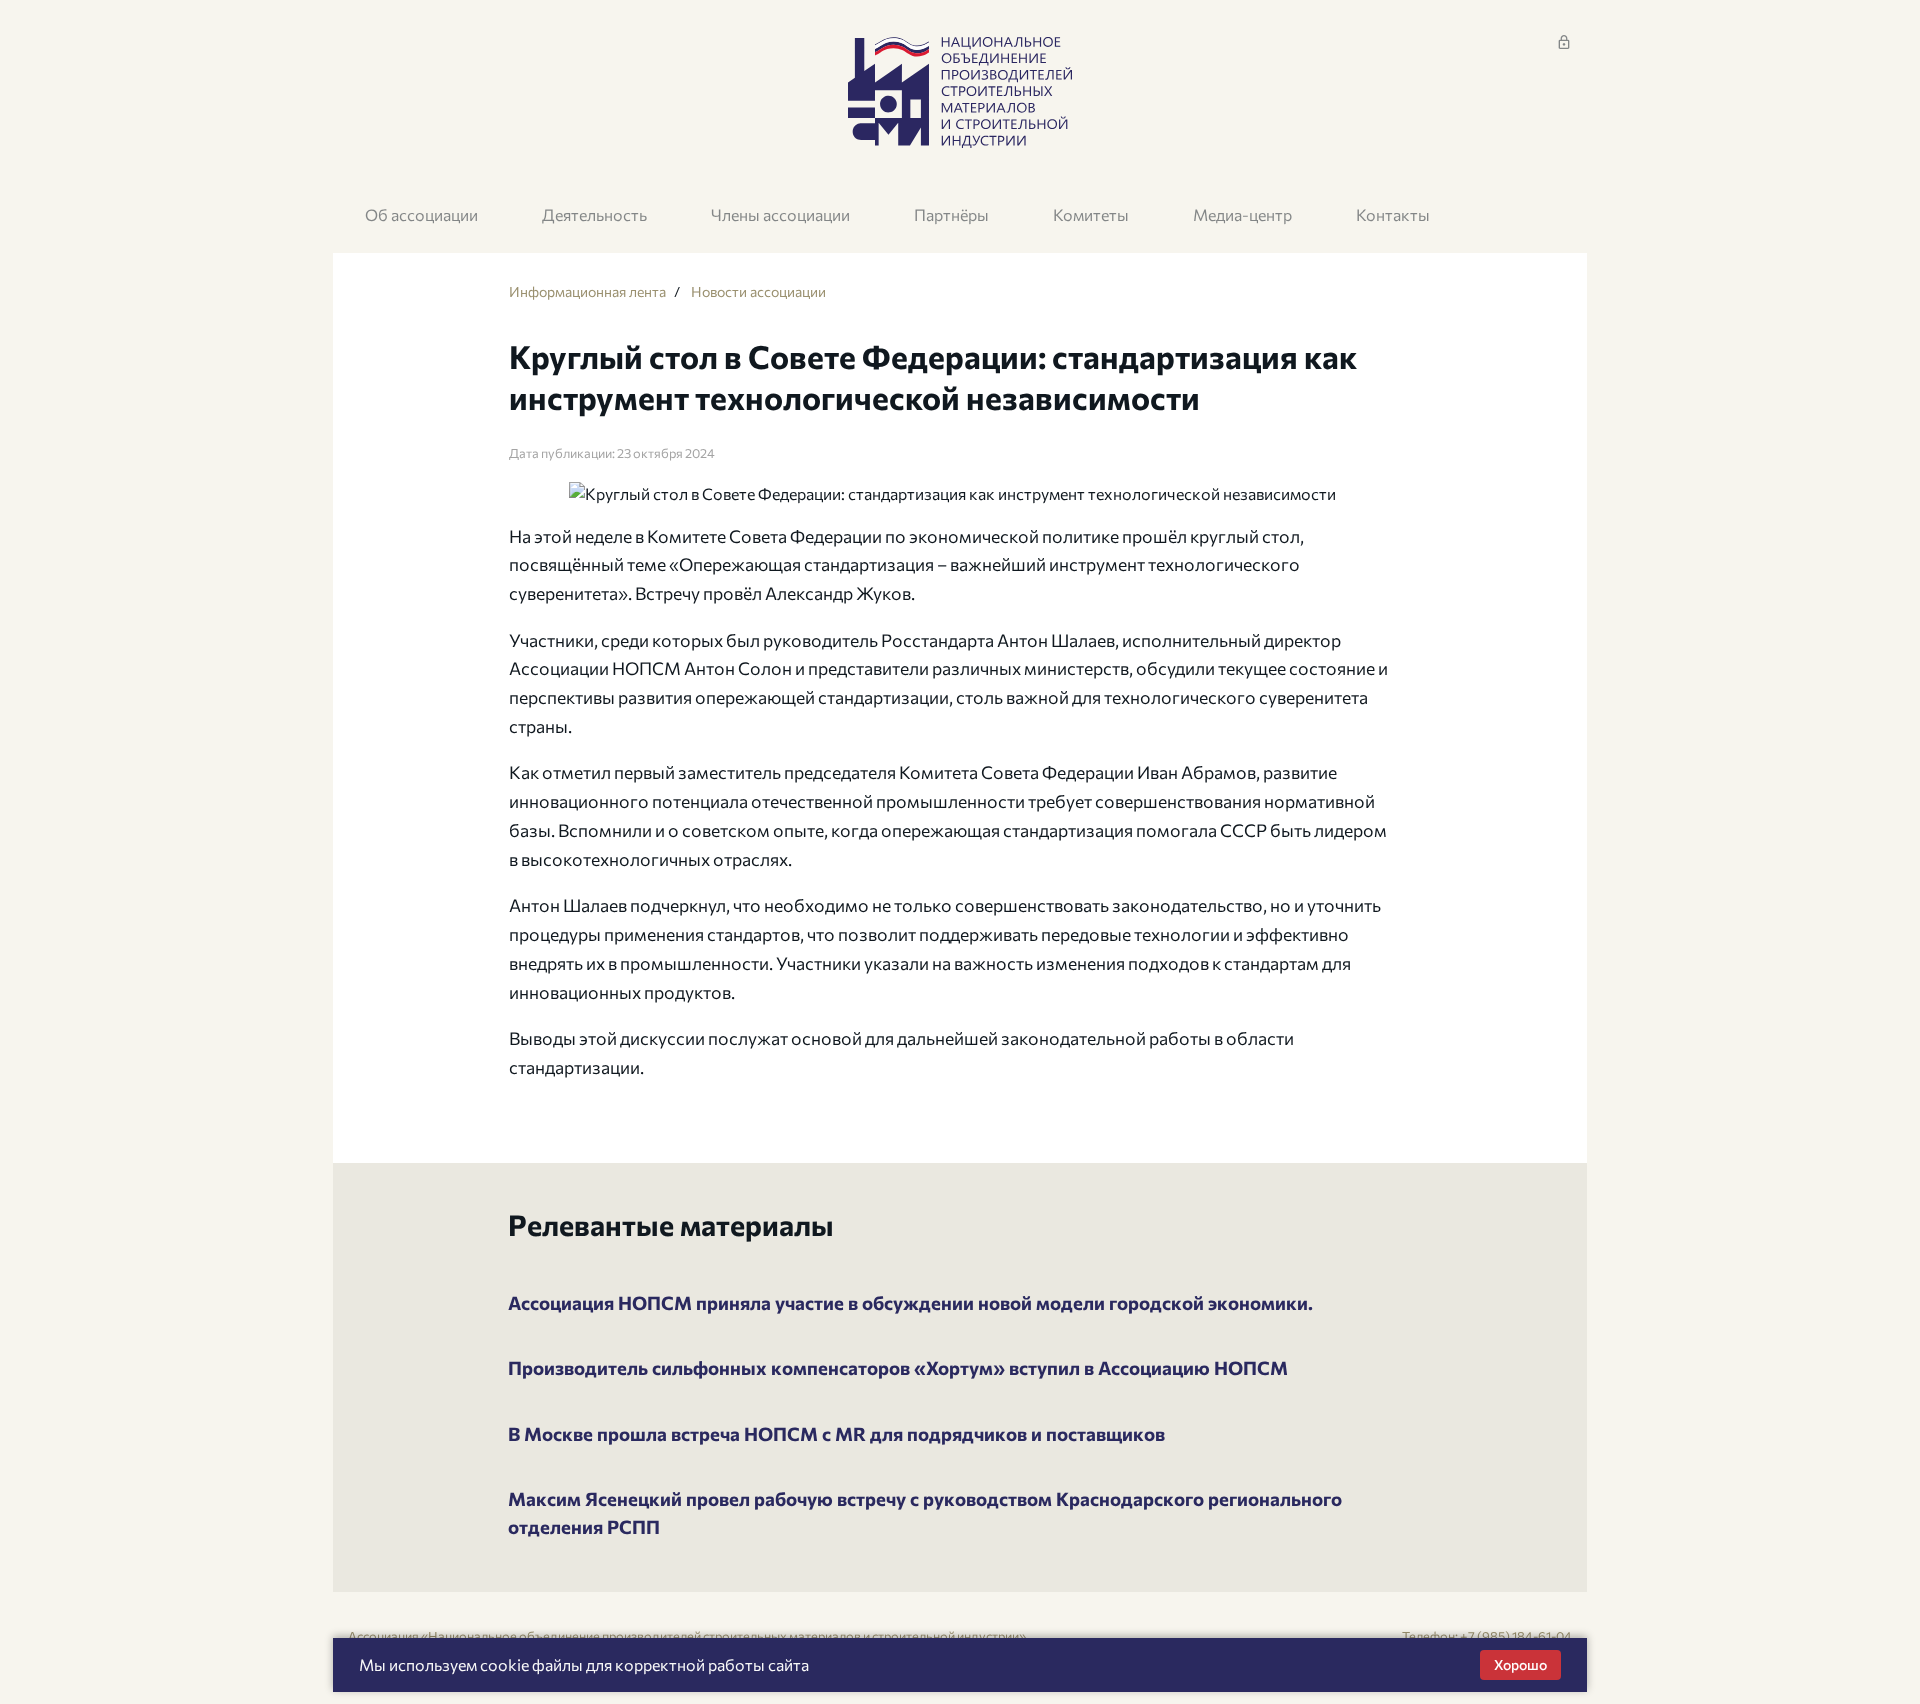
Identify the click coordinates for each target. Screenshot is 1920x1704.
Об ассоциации (421, 214)
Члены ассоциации (780, 214)
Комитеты (1091, 214)
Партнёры (951, 214)
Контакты (1393, 214)
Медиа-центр (1242, 214)
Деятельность (594, 214)
